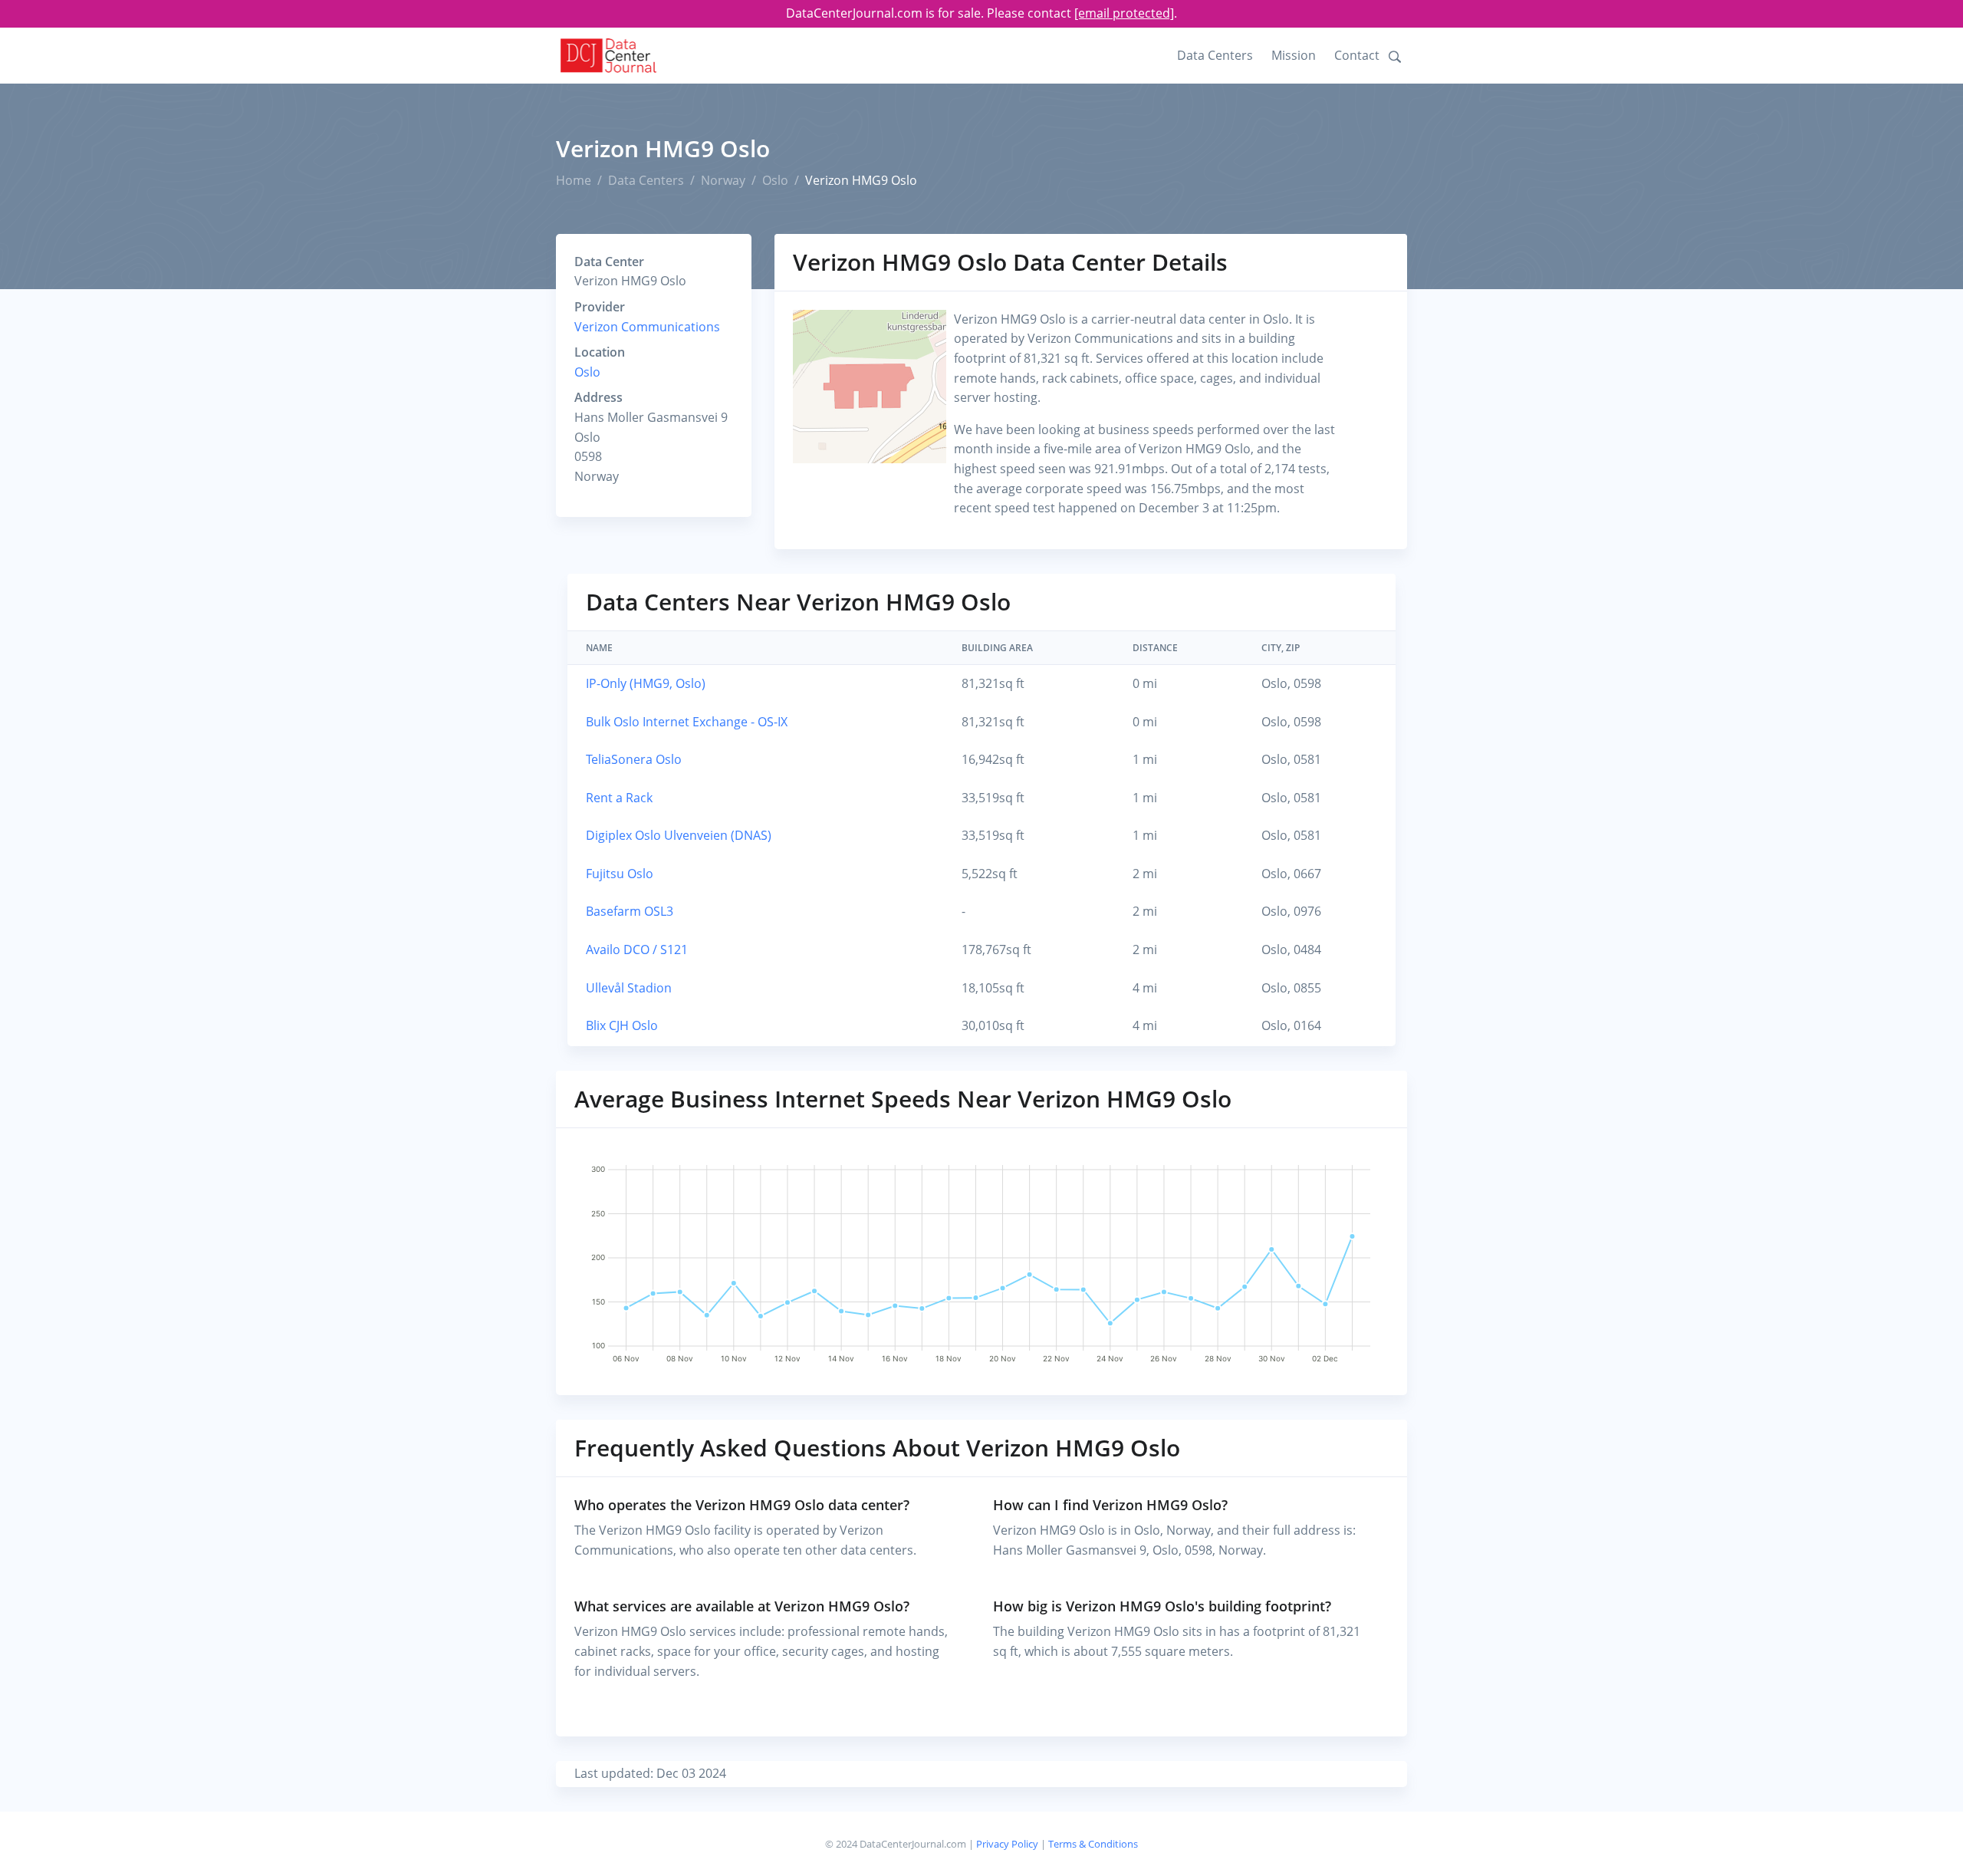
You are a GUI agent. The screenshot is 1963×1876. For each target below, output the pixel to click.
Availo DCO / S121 (637, 950)
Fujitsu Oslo (620, 874)
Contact (1357, 55)
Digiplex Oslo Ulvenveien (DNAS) (679, 835)
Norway (723, 180)
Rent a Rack (619, 798)
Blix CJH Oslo (622, 1025)
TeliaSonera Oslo (634, 759)
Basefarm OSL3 (630, 911)
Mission (1294, 55)
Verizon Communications (647, 327)
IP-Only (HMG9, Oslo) (646, 683)
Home (574, 180)
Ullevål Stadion (629, 988)
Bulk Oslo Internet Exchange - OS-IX (687, 722)
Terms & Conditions (1093, 1844)
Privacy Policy (1007, 1844)
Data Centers (1215, 55)
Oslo (775, 180)
